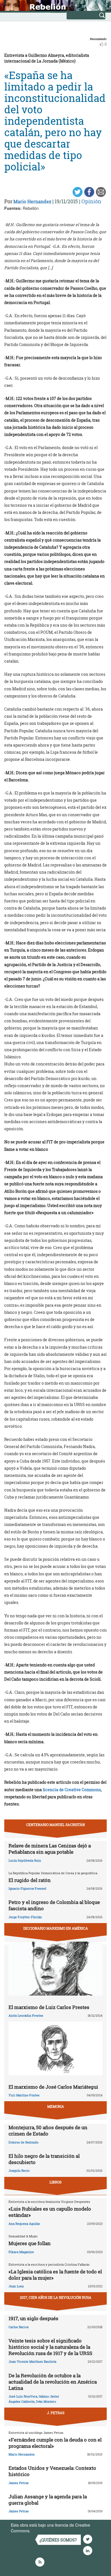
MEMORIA (56, 2106)
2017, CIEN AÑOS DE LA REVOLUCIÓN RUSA (56, 2297)
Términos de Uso (47, 2531)
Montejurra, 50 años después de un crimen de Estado (48, 2130)
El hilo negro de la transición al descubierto (44, 2159)
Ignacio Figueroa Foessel (27, 1888)
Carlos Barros (19, 2327)
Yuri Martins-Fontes (24, 2095)
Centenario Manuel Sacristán (55, 1825)
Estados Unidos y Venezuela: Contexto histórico (52, 2471)
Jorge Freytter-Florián (25, 1917)
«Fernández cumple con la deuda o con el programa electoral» (55, 2443)
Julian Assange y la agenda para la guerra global (48, 2500)
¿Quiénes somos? (58, 2540)
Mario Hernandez (32, 201)
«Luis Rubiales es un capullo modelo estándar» (50, 2212)
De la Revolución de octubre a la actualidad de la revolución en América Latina (53, 2382)
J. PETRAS (56, 2413)
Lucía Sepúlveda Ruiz (25, 1860)
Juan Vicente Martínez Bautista (32, 2361)
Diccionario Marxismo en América (56, 1928)
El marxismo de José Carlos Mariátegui (53, 2087)
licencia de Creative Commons (72, 1790)
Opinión (91, 201)
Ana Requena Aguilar (24, 2224)
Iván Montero (46, 2401)
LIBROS (55, 2182)
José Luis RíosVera (23, 2396)
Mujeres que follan (30, 2243)
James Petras (19, 2483)
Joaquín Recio (19, 2170)
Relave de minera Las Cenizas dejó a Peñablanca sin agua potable (50, 1849)
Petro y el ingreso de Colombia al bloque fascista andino (54, 1905)
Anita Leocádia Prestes (26, 2015)
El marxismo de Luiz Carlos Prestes (49, 2007)
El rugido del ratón (30, 1880)
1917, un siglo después (33, 2318)
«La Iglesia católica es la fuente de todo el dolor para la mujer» (55, 2275)
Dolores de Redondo (23, 2142)
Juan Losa (16, 2286)
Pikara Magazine (21, 2252)
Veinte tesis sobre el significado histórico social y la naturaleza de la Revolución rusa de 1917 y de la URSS (50, 2347)
